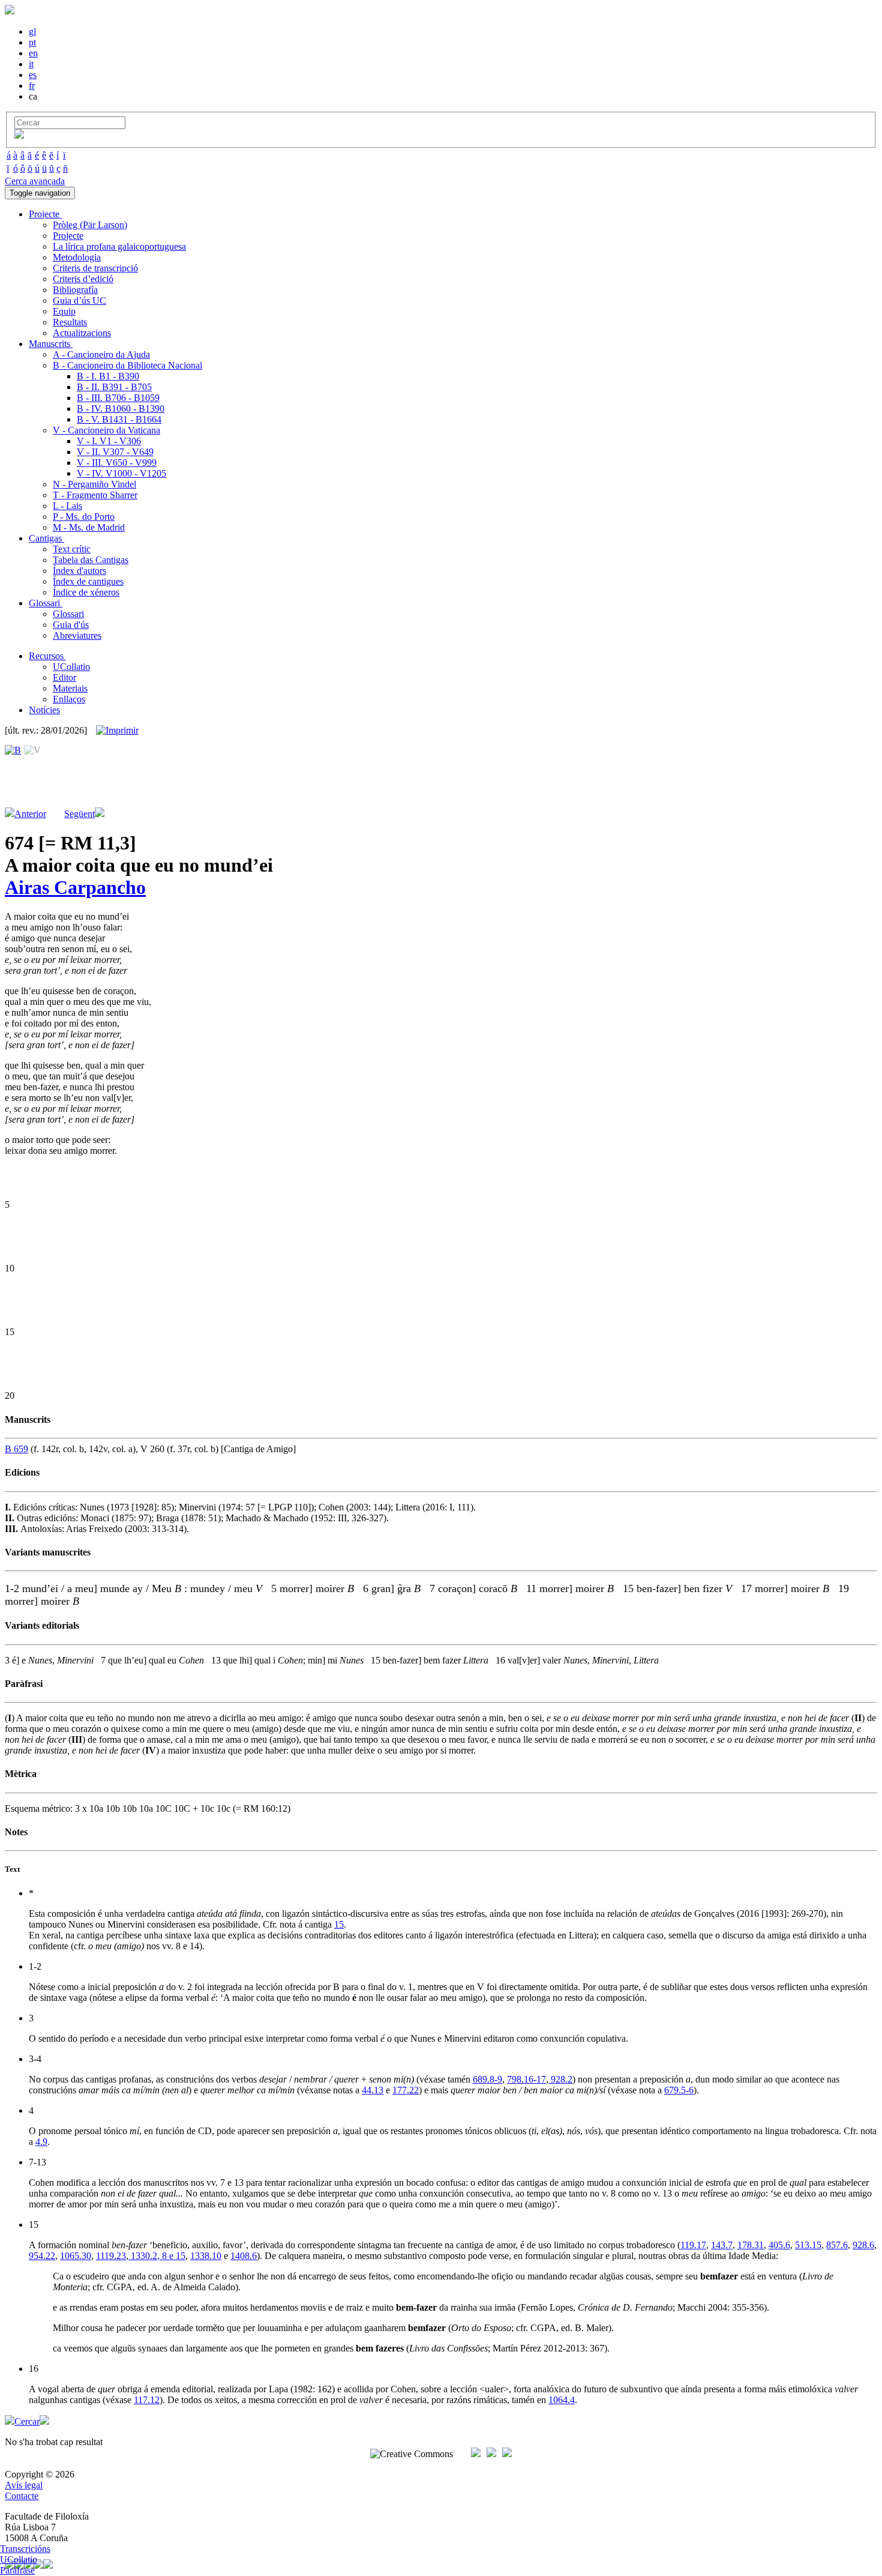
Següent (79, 814)
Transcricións (25, 2549)
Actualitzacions (82, 333)
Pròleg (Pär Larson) (90, 225)
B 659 (16, 1449)
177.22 (406, 2090)
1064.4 (562, 2400)
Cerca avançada (35, 181)
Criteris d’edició (83, 279)
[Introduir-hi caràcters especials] (19, 135)
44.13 (373, 2090)
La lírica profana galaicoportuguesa (119, 246)
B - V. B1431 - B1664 (119, 419)
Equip (64, 311)
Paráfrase (17, 2570)
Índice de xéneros (86, 592)
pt (32, 42)
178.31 (751, 2245)
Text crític (72, 549)
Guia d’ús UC (79, 300)
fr (32, 86)
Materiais (70, 688)
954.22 (42, 2256)
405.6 (779, 2245)
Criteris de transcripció (95, 268)
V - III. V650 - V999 (117, 463)
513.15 (808, 2245)
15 (339, 1924)
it (31, 64)
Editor (64, 677)
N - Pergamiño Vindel (94, 484)
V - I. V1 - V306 (109, 441)
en (33, 53)
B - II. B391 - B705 (114, 387)
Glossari (68, 614)
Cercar (27, 2421)
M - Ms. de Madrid (89, 527)
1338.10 (206, 2256)
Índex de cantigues (88, 581)
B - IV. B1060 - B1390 (121, 409)
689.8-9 (487, 2079)
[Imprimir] (117, 731)
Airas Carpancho (75, 887)
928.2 (560, 2079)
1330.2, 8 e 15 (157, 2256)
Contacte (22, 2496)
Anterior (30, 814)
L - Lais (67, 506)
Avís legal (24, 2485)
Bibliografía (75, 290)
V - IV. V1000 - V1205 (121, 473)
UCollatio (71, 667)
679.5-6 (679, 2090)
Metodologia (77, 257)
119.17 (693, 2245)
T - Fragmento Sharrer (95, 495)
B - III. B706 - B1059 (118, 398)
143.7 (722, 2245)
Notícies (44, 710)
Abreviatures (77, 635)
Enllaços (69, 699)
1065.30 (76, 2256)
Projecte (68, 236)
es (33, 75)
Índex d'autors (79, 571)
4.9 (41, 2142)
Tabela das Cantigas (91, 560)
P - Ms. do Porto (84, 517)
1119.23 (111, 2256)
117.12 (147, 2400)
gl (32, 32)
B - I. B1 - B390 (108, 376)
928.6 (863, 2245)
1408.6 (244, 2256)
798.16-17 (526, 2079)
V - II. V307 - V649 (115, 452)
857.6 (837, 2245)
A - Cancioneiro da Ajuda (101, 354)
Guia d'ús (71, 625)
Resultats (70, 322)
